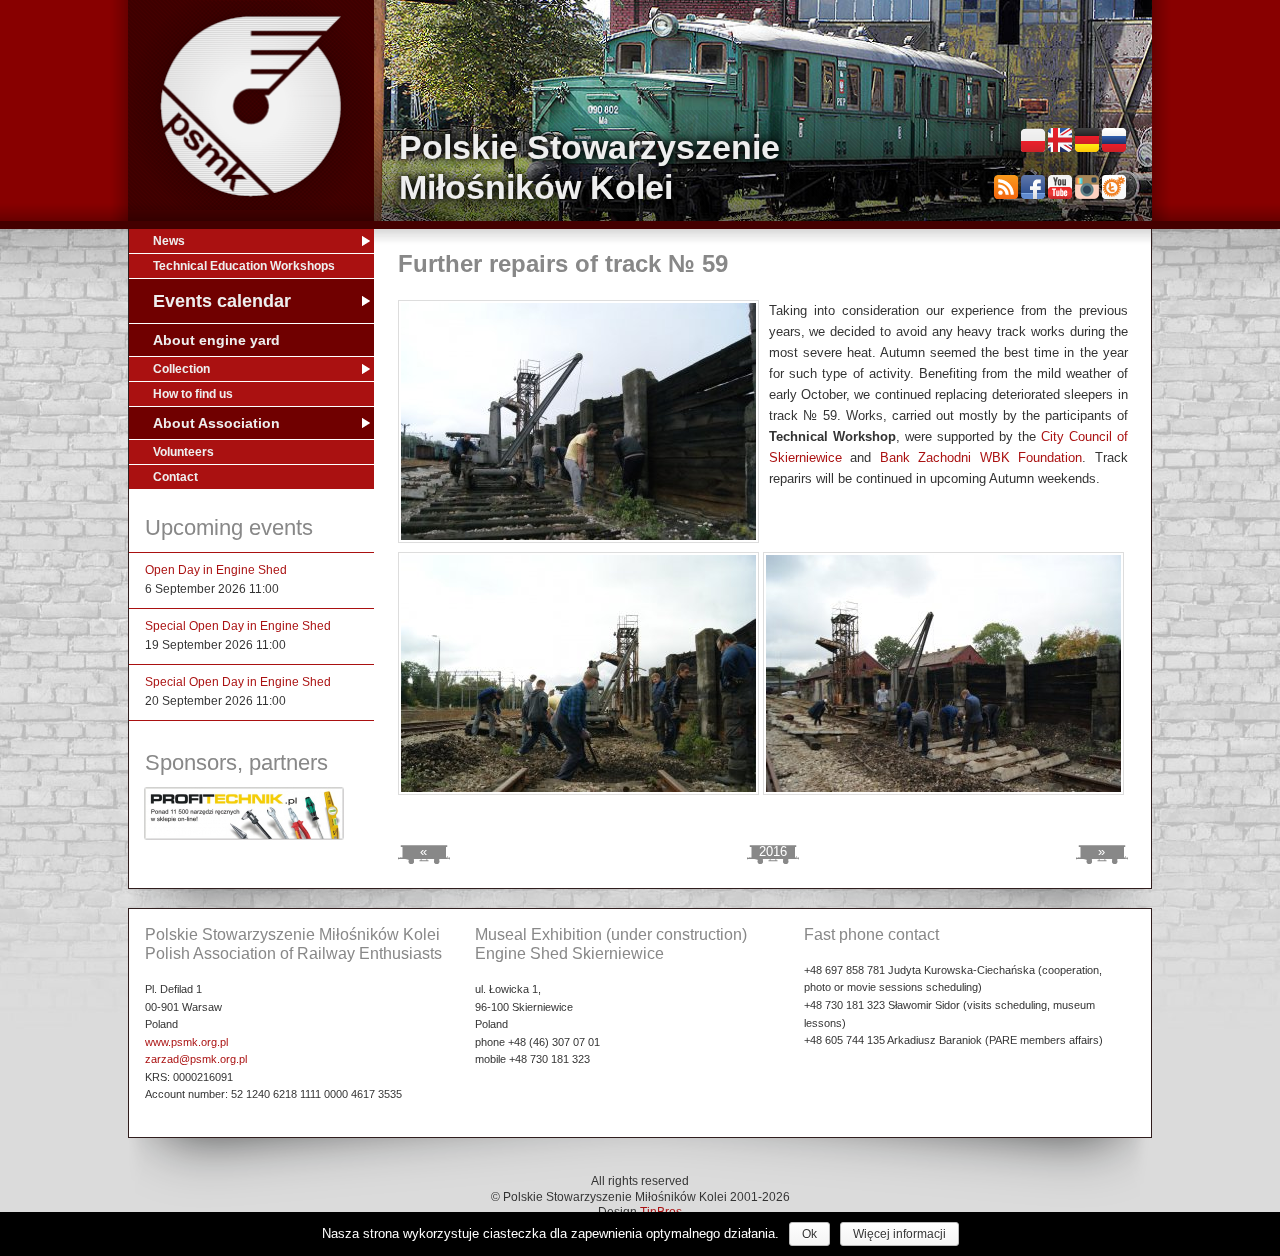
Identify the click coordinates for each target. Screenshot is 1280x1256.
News (169, 241)
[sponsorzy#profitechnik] (244, 836)
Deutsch (1087, 140)
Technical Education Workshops (244, 266)
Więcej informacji (899, 1234)
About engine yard (216, 340)
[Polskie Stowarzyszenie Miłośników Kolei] (251, 106)
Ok (809, 1234)
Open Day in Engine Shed (216, 570)
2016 (773, 851)
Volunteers (183, 452)
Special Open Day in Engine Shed (238, 626)
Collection (181, 369)
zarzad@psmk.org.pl (196, 1059)
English (1060, 140)
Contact (175, 477)
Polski (1033, 140)
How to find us (193, 394)
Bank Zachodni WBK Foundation (981, 457)
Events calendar (222, 301)
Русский (1114, 140)
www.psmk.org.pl (186, 1042)
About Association (216, 423)
